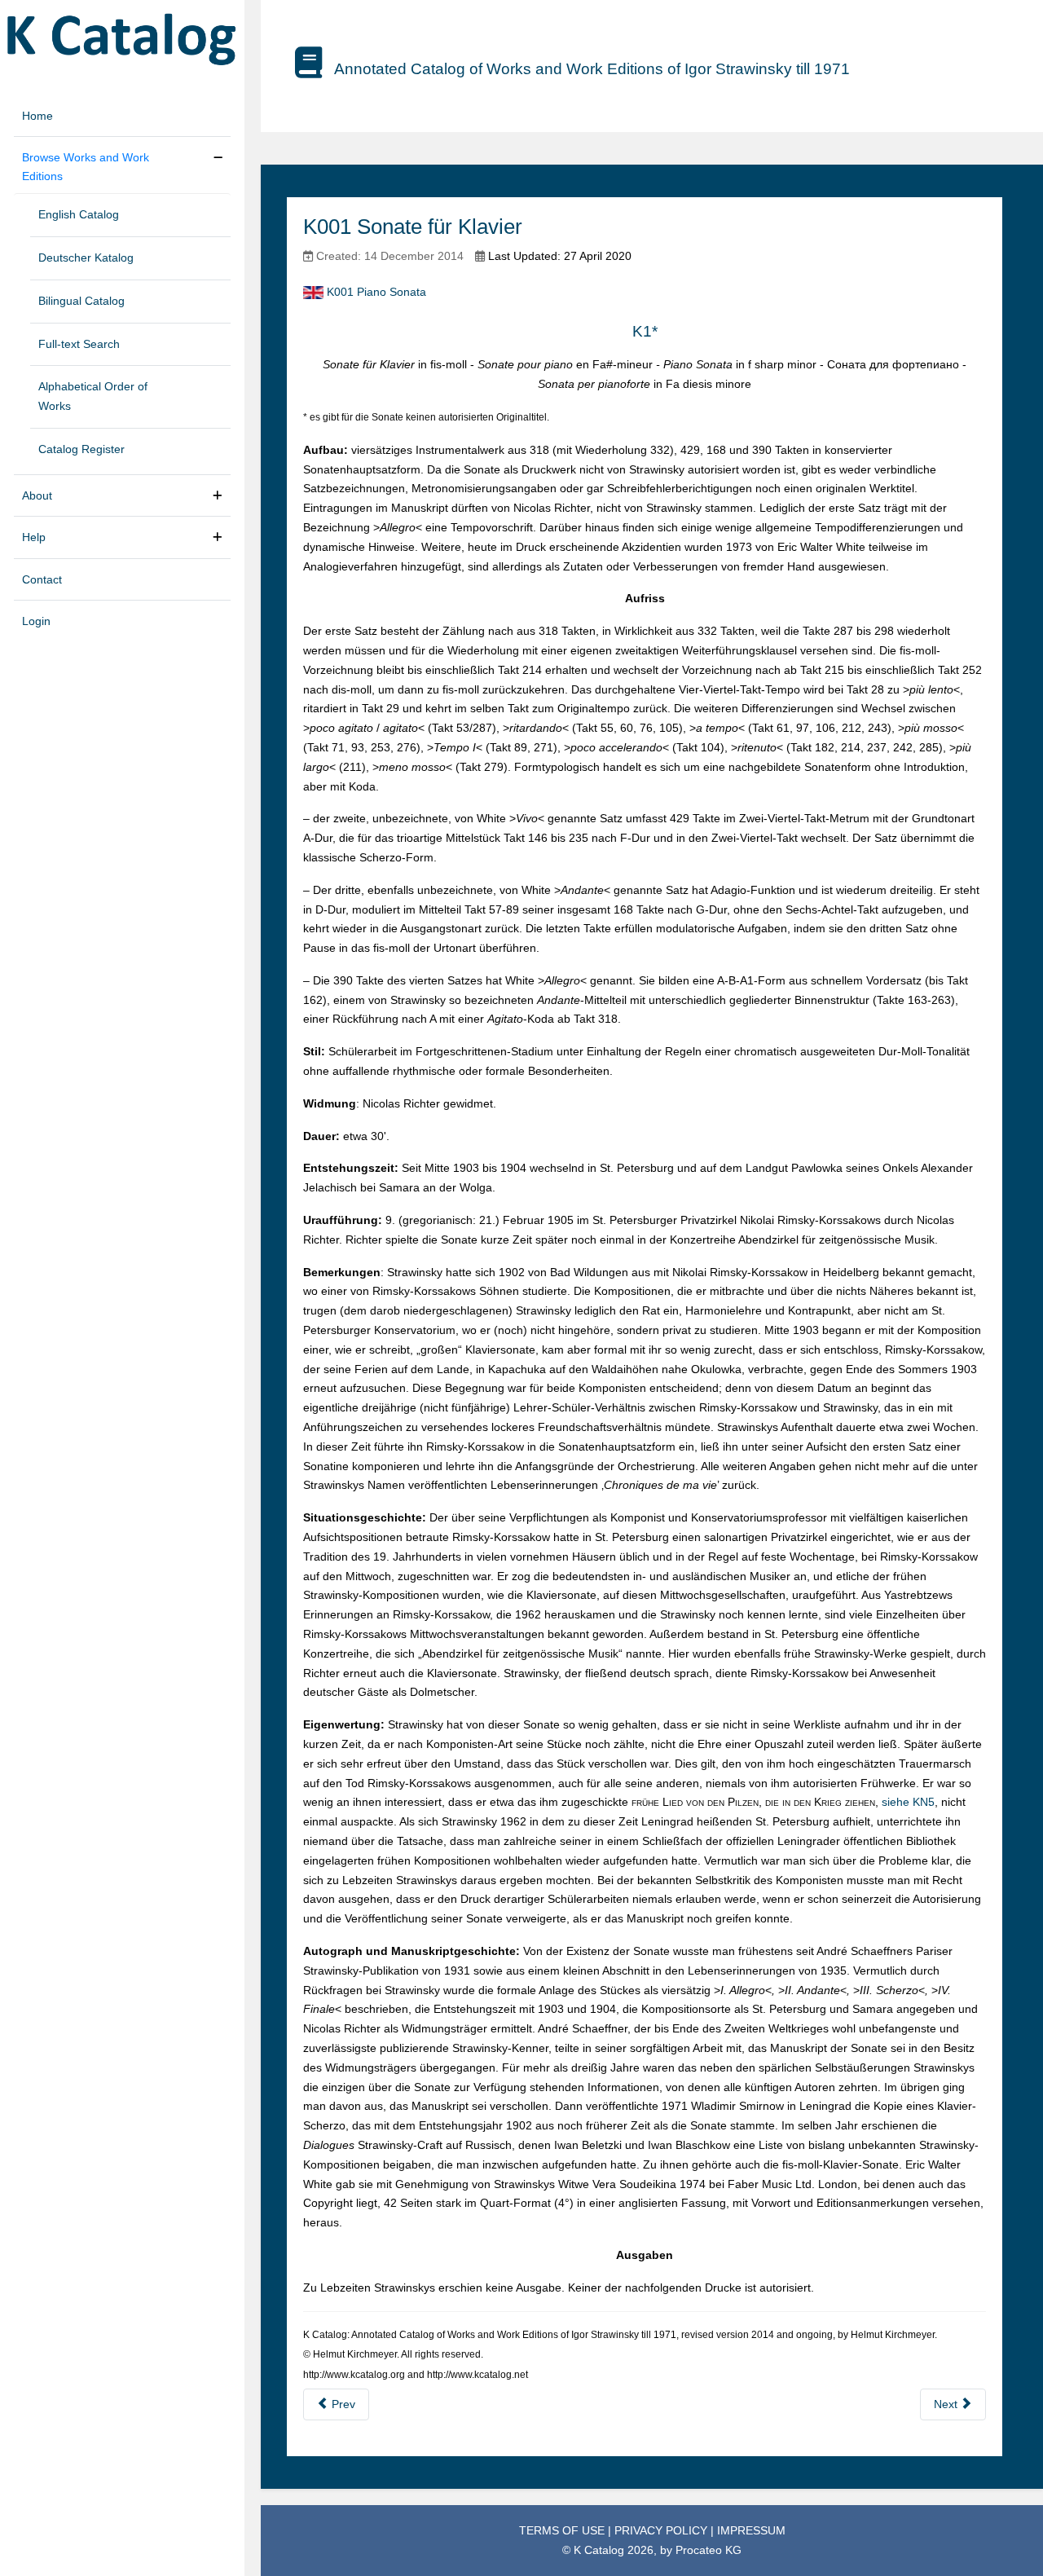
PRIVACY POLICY (662, 2530)
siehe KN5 (908, 1802)
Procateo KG (709, 2550)
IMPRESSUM (751, 2530)
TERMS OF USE (563, 2530)
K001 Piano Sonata (376, 292)
